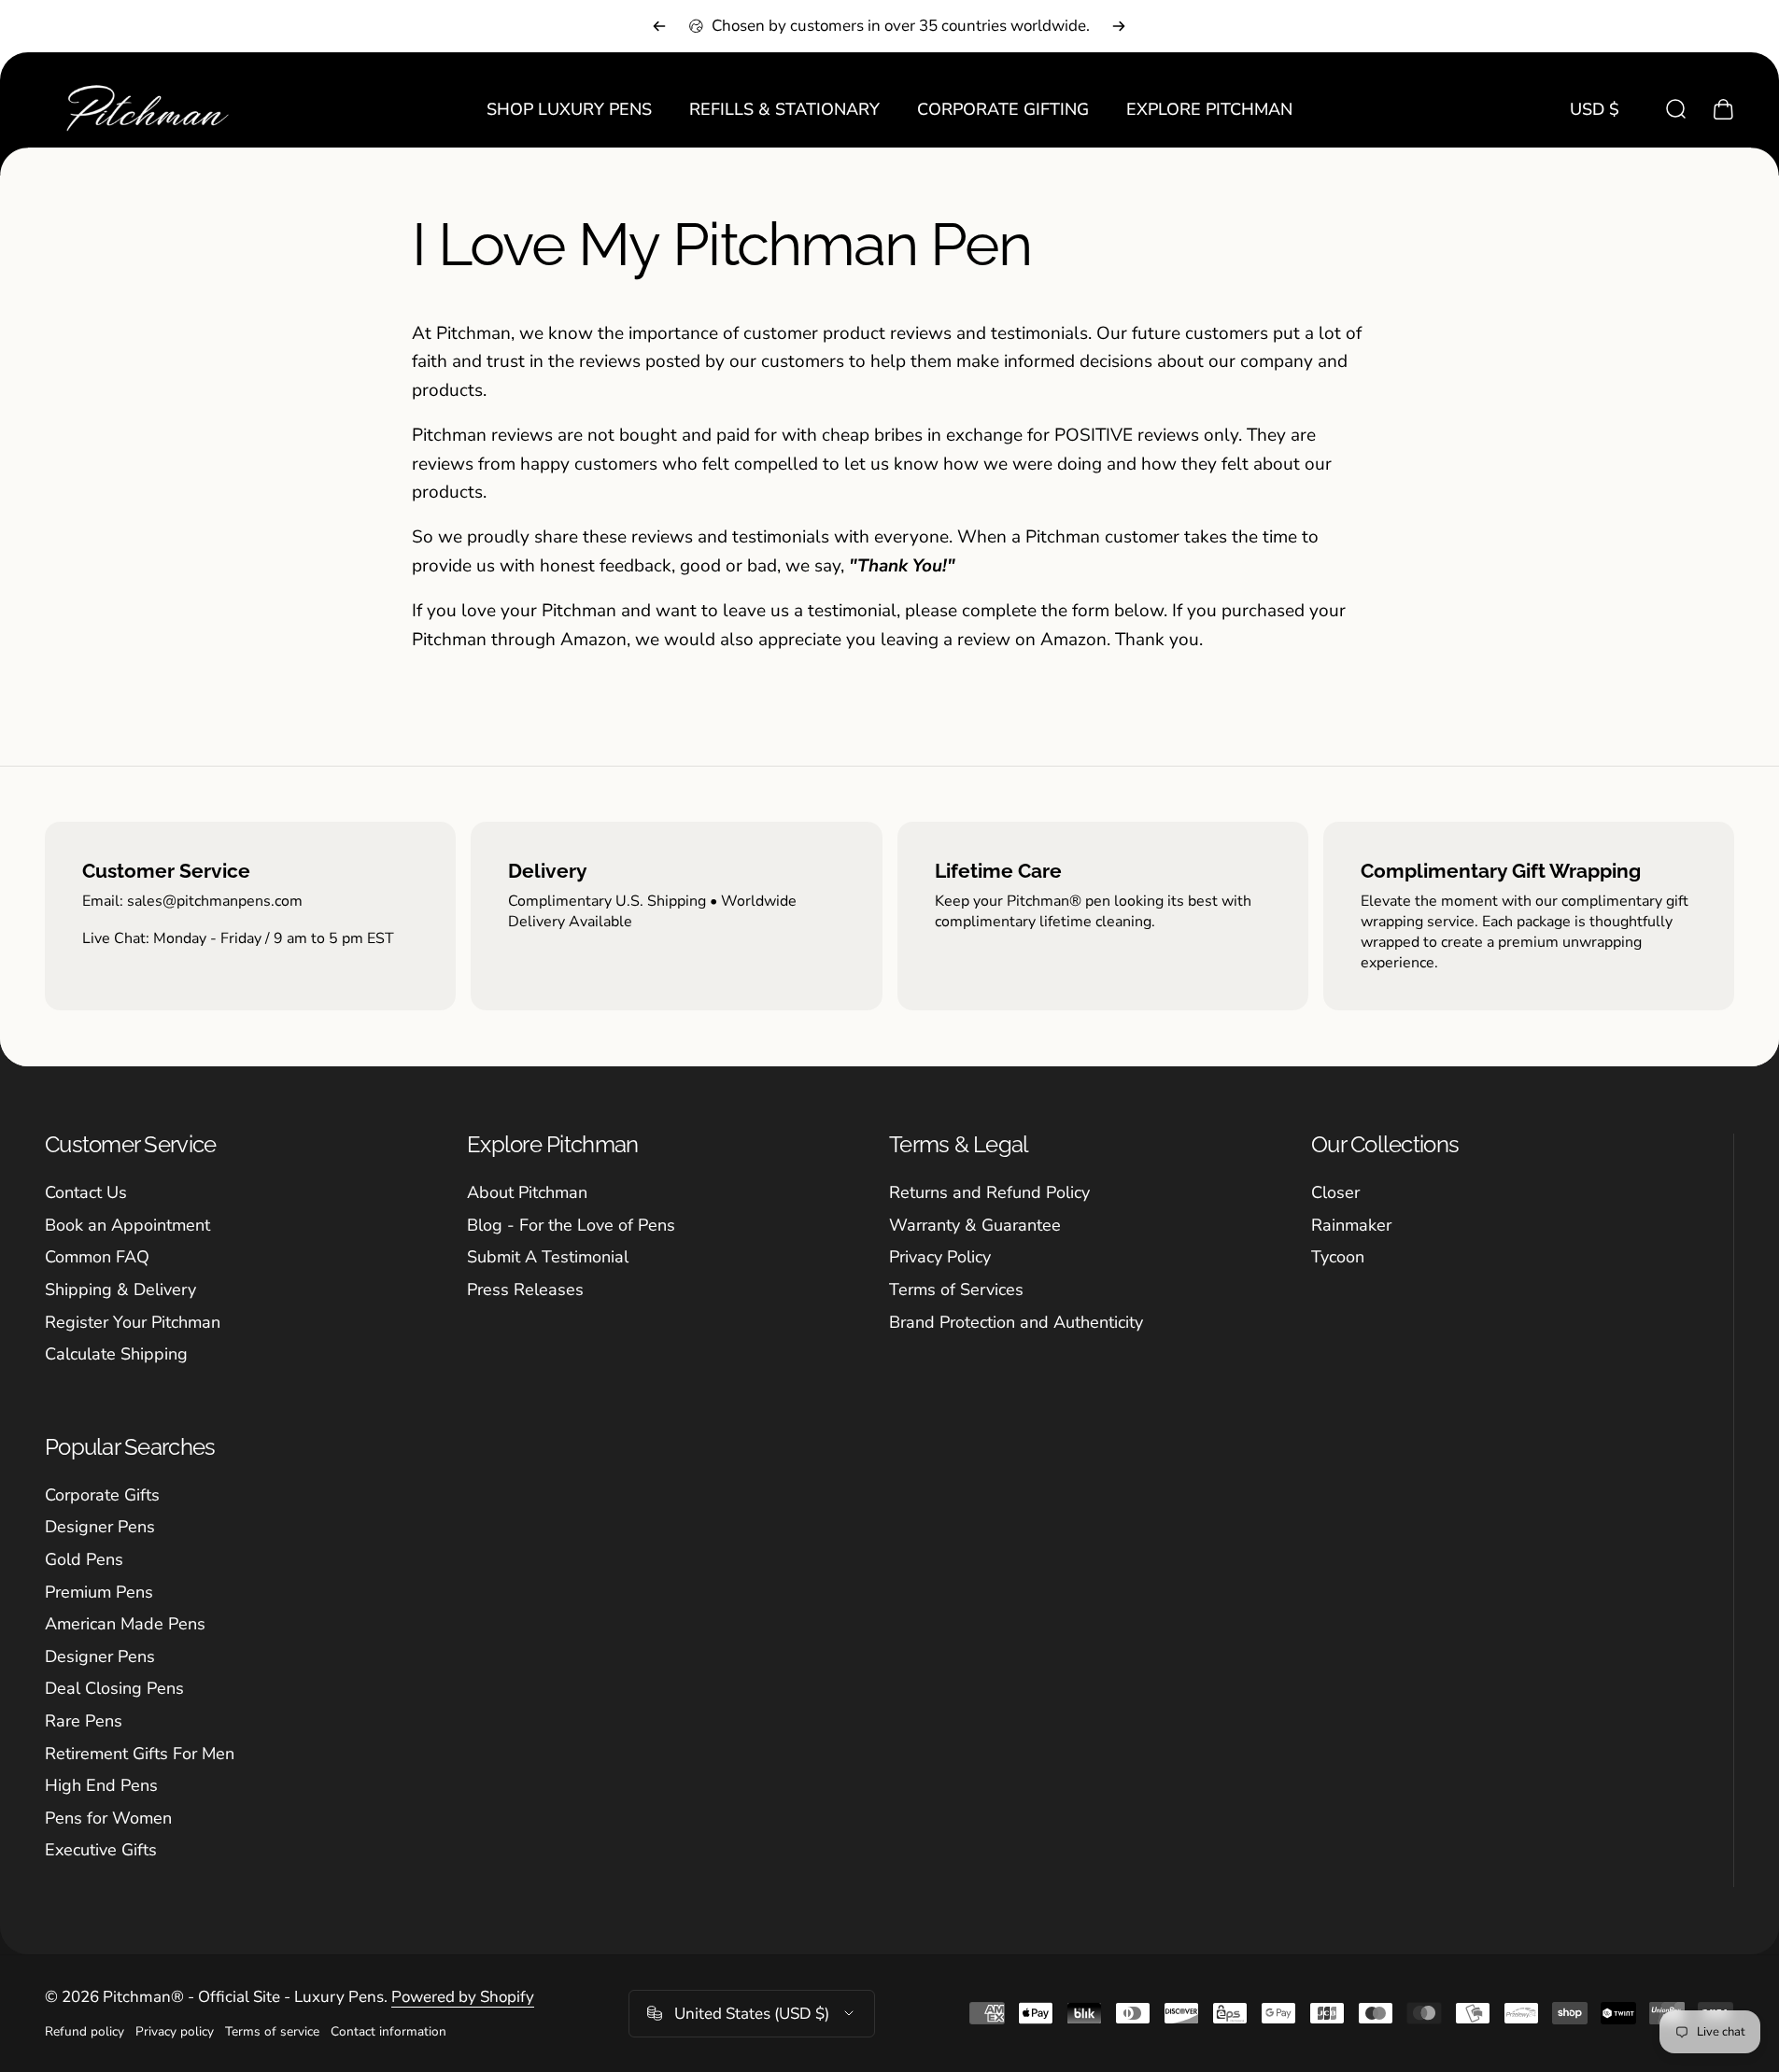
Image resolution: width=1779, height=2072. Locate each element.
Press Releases (525, 1290)
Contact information (388, 2031)
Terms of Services (956, 1290)
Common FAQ (97, 1257)
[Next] (1119, 26)
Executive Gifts (101, 1850)
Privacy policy (175, 2031)
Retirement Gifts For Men (140, 1754)
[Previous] (659, 26)
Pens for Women (108, 1818)
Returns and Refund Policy (989, 1193)
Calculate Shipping (116, 1354)
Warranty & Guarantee (975, 1226)
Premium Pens (99, 1593)
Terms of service (272, 2031)
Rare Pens (84, 1721)
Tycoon (1338, 1257)
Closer (1335, 1193)
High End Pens (101, 1786)
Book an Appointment (127, 1226)
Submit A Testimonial (548, 1257)
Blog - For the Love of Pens (571, 1226)
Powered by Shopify (463, 1997)
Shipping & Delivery (120, 1290)
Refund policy (85, 2031)
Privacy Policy (940, 1257)
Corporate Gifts (102, 1495)
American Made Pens (125, 1624)
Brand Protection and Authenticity (1016, 1323)
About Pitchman (527, 1193)
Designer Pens (100, 1527)
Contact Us (86, 1193)
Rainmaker (1351, 1226)
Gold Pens (84, 1560)
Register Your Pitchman (133, 1323)
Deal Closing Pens (114, 1689)
